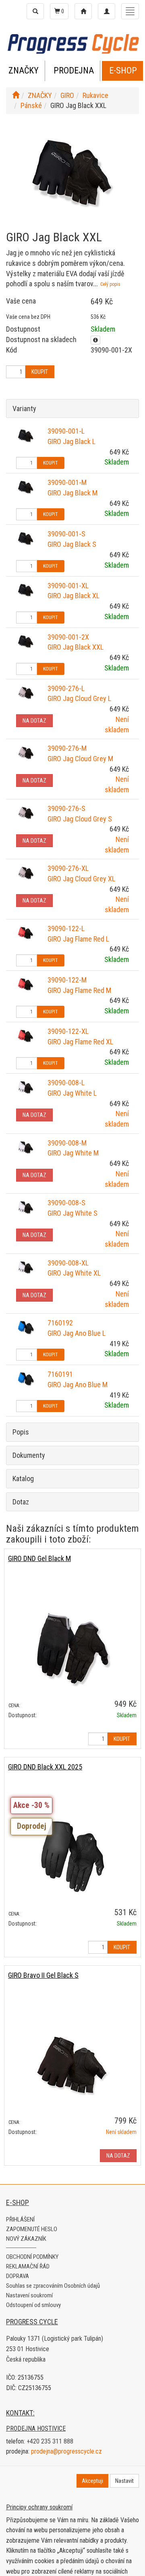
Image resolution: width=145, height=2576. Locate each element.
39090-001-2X (68, 637)
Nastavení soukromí (29, 2295)
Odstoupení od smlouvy (33, 2305)
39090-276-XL (68, 868)
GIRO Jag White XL (74, 1273)
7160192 (60, 1323)
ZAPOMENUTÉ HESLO (32, 2229)
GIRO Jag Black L (71, 441)
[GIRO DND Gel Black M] (72, 1648)
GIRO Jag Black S (72, 544)
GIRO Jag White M (73, 1153)
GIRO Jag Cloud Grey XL (81, 879)
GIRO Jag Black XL (74, 596)
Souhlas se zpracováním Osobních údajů (53, 2286)
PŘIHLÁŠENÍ (20, 2219)
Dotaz (21, 1502)
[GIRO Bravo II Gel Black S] (72, 2065)
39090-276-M (67, 748)
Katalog (23, 1479)
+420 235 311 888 (50, 2441)
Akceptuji (92, 2481)
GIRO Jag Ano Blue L (77, 1333)
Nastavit (124, 2481)
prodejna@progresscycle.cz (66, 2451)
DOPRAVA (18, 2276)
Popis (21, 1432)
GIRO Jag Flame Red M (79, 990)
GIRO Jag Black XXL (76, 647)
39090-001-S (66, 534)
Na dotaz (34, 721)
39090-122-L (66, 928)
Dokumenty (29, 1455)
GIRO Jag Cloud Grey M (80, 759)
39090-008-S (66, 1203)
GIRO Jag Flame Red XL (80, 1042)
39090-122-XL (68, 1031)
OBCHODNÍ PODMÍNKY (32, 2257)
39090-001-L (66, 431)
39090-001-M (67, 482)
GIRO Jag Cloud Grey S (80, 819)
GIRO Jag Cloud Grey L (79, 698)
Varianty (24, 409)
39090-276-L (66, 688)
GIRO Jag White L (72, 1093)
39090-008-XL (68, 1263)
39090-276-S (66, 808)
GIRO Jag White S (72, 1213)
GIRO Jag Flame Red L (78, 939)
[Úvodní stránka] (16, 95)
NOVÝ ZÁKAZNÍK (26, 2239)
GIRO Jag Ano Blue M (78, 1385)
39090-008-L (66, 1083)
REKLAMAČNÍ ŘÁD (28, 2266)
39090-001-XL (68, 586)
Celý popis (110, 284)
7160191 (60, 1374)
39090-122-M (67, 980)
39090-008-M (67, 1143)
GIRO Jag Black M (72, 493)
